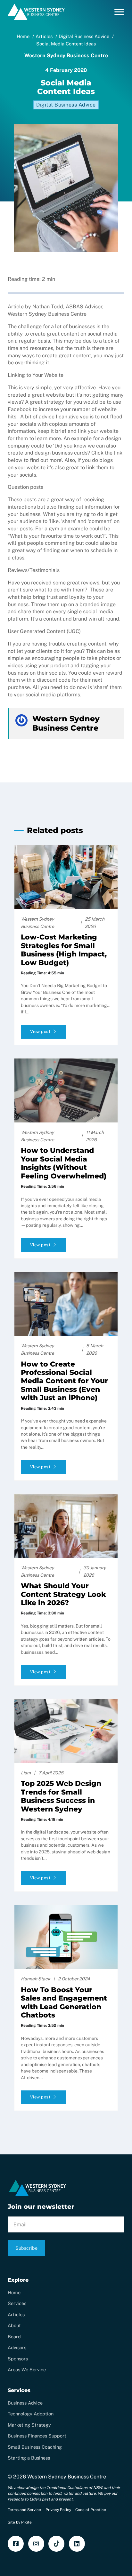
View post (40, 1031)
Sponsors (18, 2359)
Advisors (17, 2347)
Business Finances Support (37, 2436)
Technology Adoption (31, 2414)
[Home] (36, 19)
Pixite (26, 2522)
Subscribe (26, 2248)
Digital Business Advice (66, 105)
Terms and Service (24, 2510)
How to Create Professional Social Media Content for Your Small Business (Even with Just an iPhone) (64, 1381)
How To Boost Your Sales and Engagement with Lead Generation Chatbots (64, 2002)
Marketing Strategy (29, 2425)
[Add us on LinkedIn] (77, 2544)
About (14, 2325)
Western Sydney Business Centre (67, 2477)
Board (14, 2337)
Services (17, 2303)
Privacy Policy (58, 2510)
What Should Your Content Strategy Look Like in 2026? (63, 1594)
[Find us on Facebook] (16, 2544)
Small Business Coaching (35, 2447)
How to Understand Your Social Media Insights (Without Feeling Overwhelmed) (64, 1163)
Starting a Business (29, 2458)
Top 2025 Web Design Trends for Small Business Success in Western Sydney (61, 1796)
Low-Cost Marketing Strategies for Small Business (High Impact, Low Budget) (64, 950)
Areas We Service (27, 2370)
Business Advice (25, 2403)
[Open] (119, 12)
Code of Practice (91, 2510)
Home (14, 2292)
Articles (16, 2314)
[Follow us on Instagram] (36, 2544)
